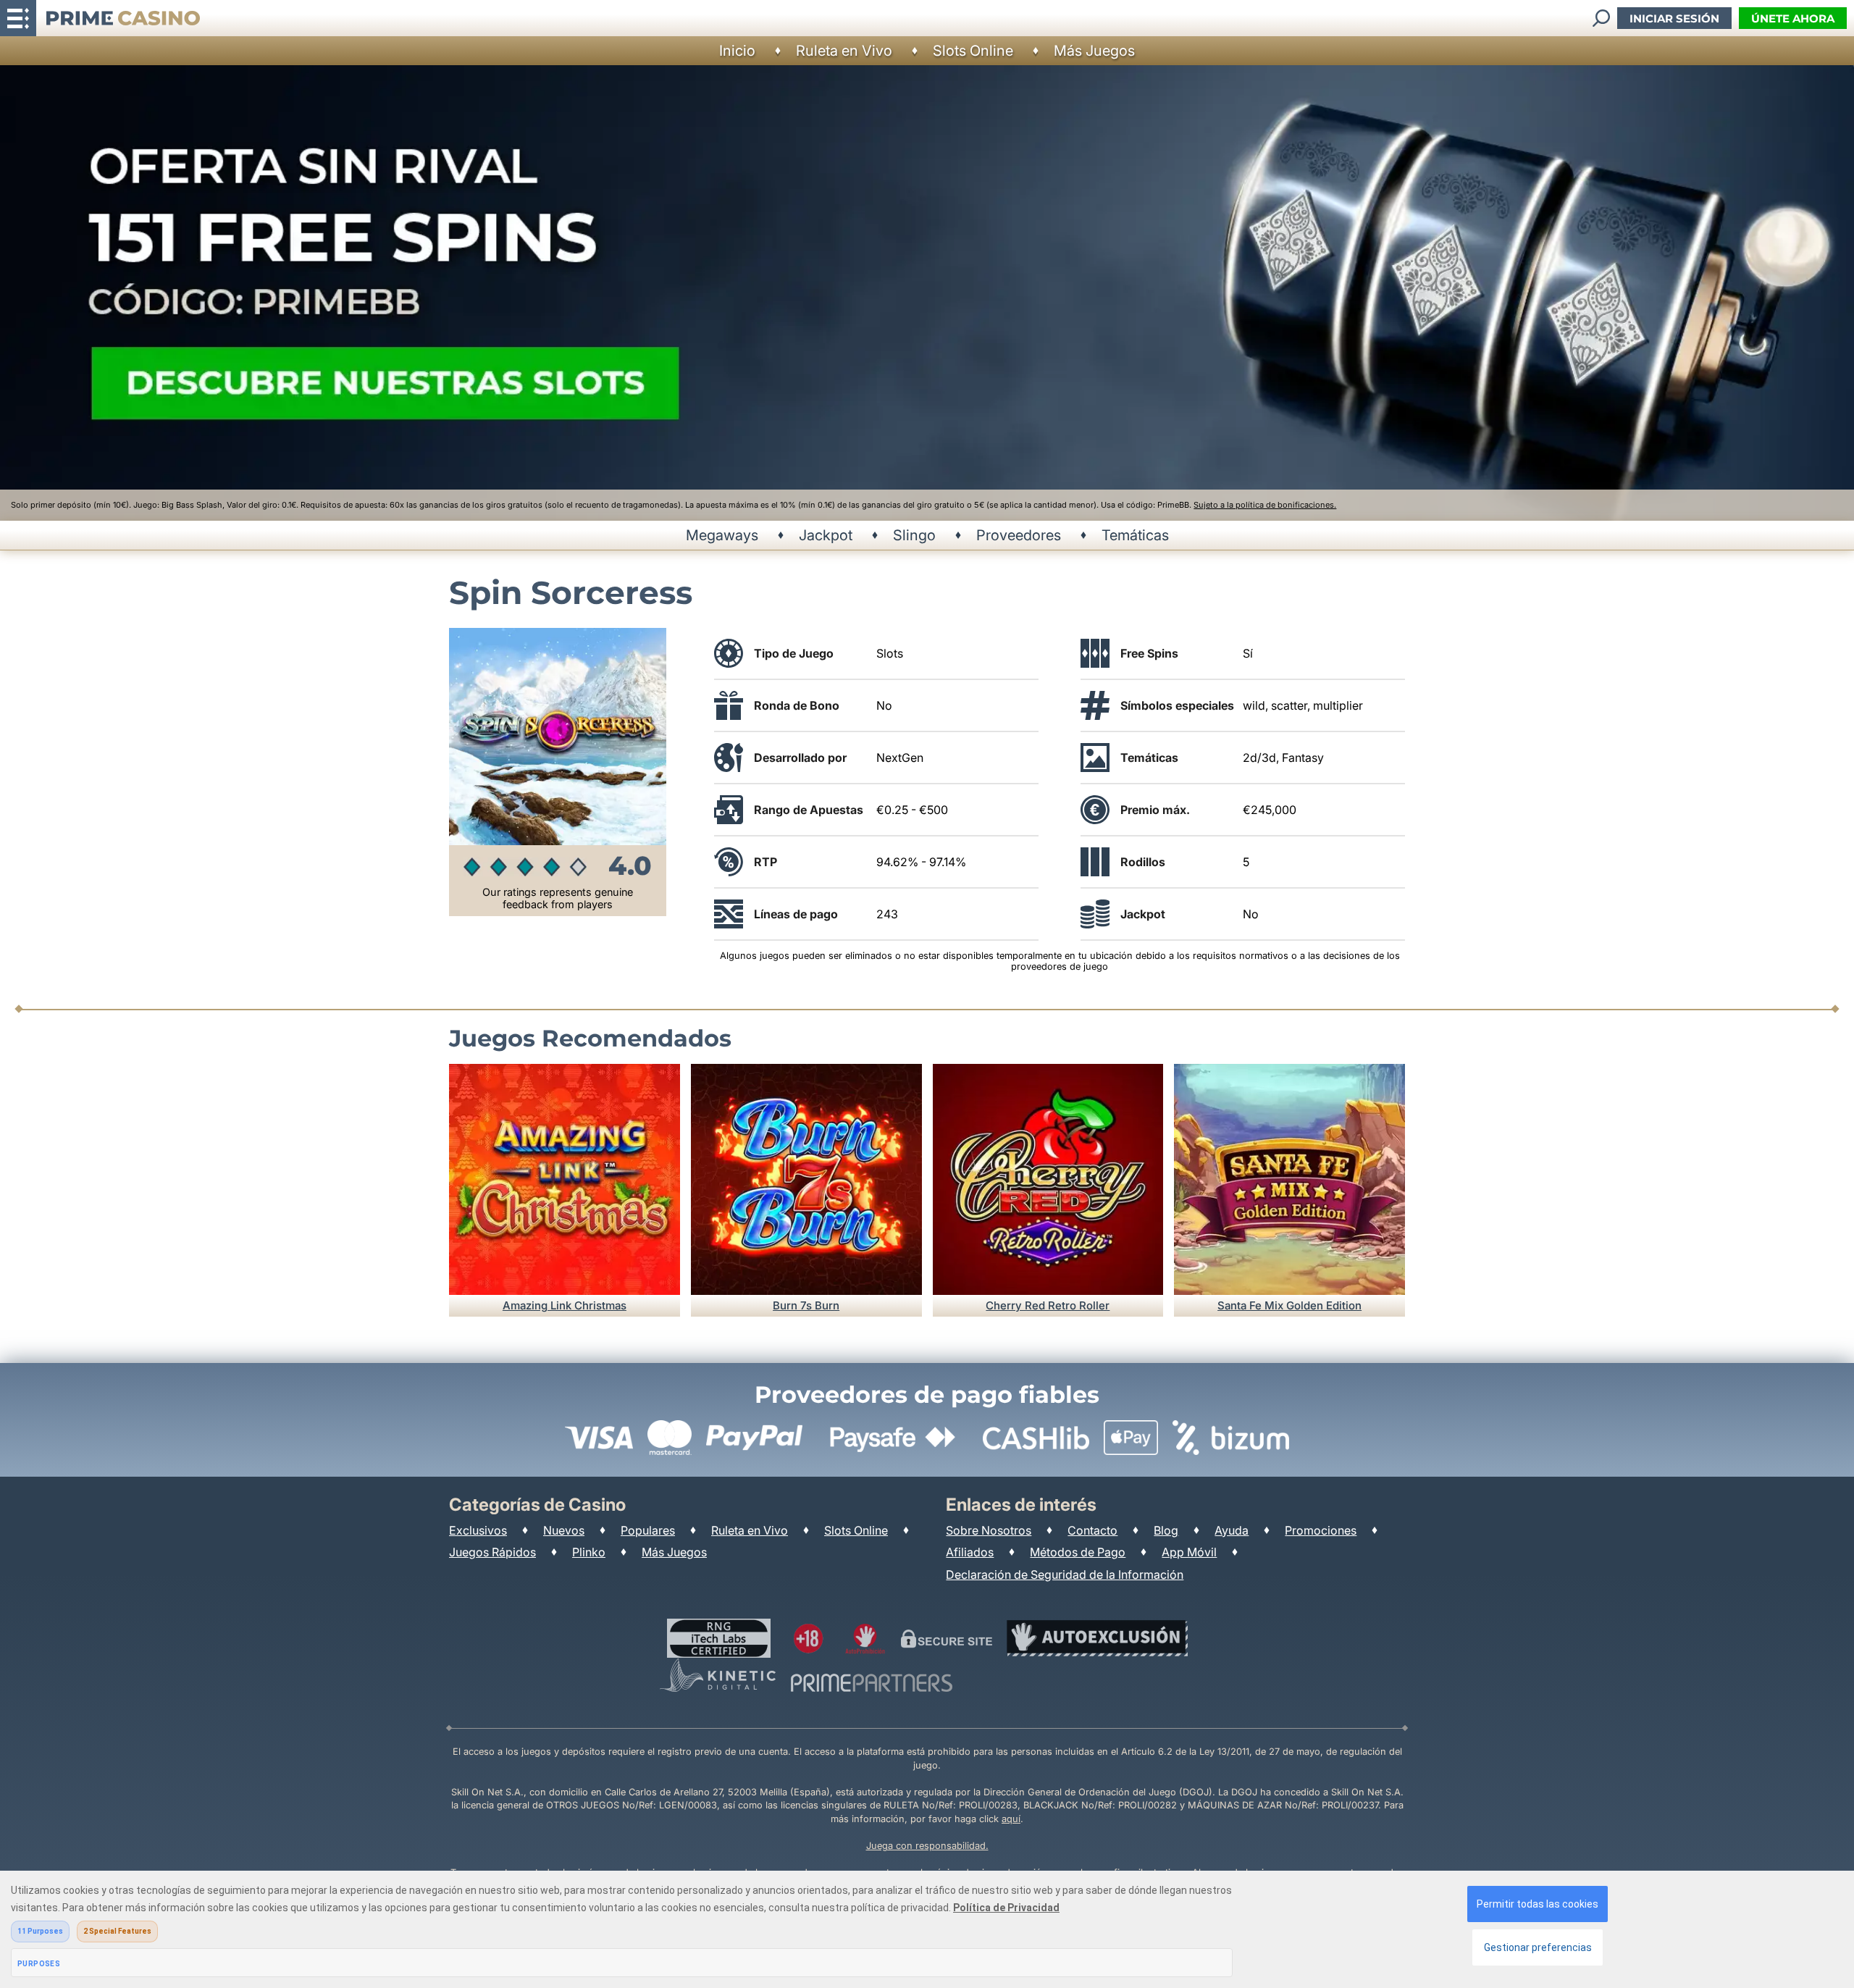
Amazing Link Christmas (565, 1305)
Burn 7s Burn (806, 1305)
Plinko (589, 1552)
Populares (648, 1530)
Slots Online (973, 51)
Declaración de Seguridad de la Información (1065, 1574)
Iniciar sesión (1674, 18)
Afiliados (970, 1552)
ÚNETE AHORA (1793, 18)
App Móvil (1189, 1552)
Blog (1166, 1530)
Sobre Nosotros (989, 1530)
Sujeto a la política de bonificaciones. (1265, 505)
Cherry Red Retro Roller (1048, 1305)
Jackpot (826, 535)
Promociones (1321, 1530)
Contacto (1092, 1530)
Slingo (914, 535)
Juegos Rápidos (492, 1552)
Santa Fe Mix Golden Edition (1289, 1305)
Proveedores (1019, 535)
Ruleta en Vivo (844, 51)
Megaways (722, 535)
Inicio (737, 51)
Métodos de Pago (1078, 1552)
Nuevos (564, 1530)
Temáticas (1135, 535)
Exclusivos (478, 1530)
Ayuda (1232, 1530)
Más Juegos (1094, 51)
